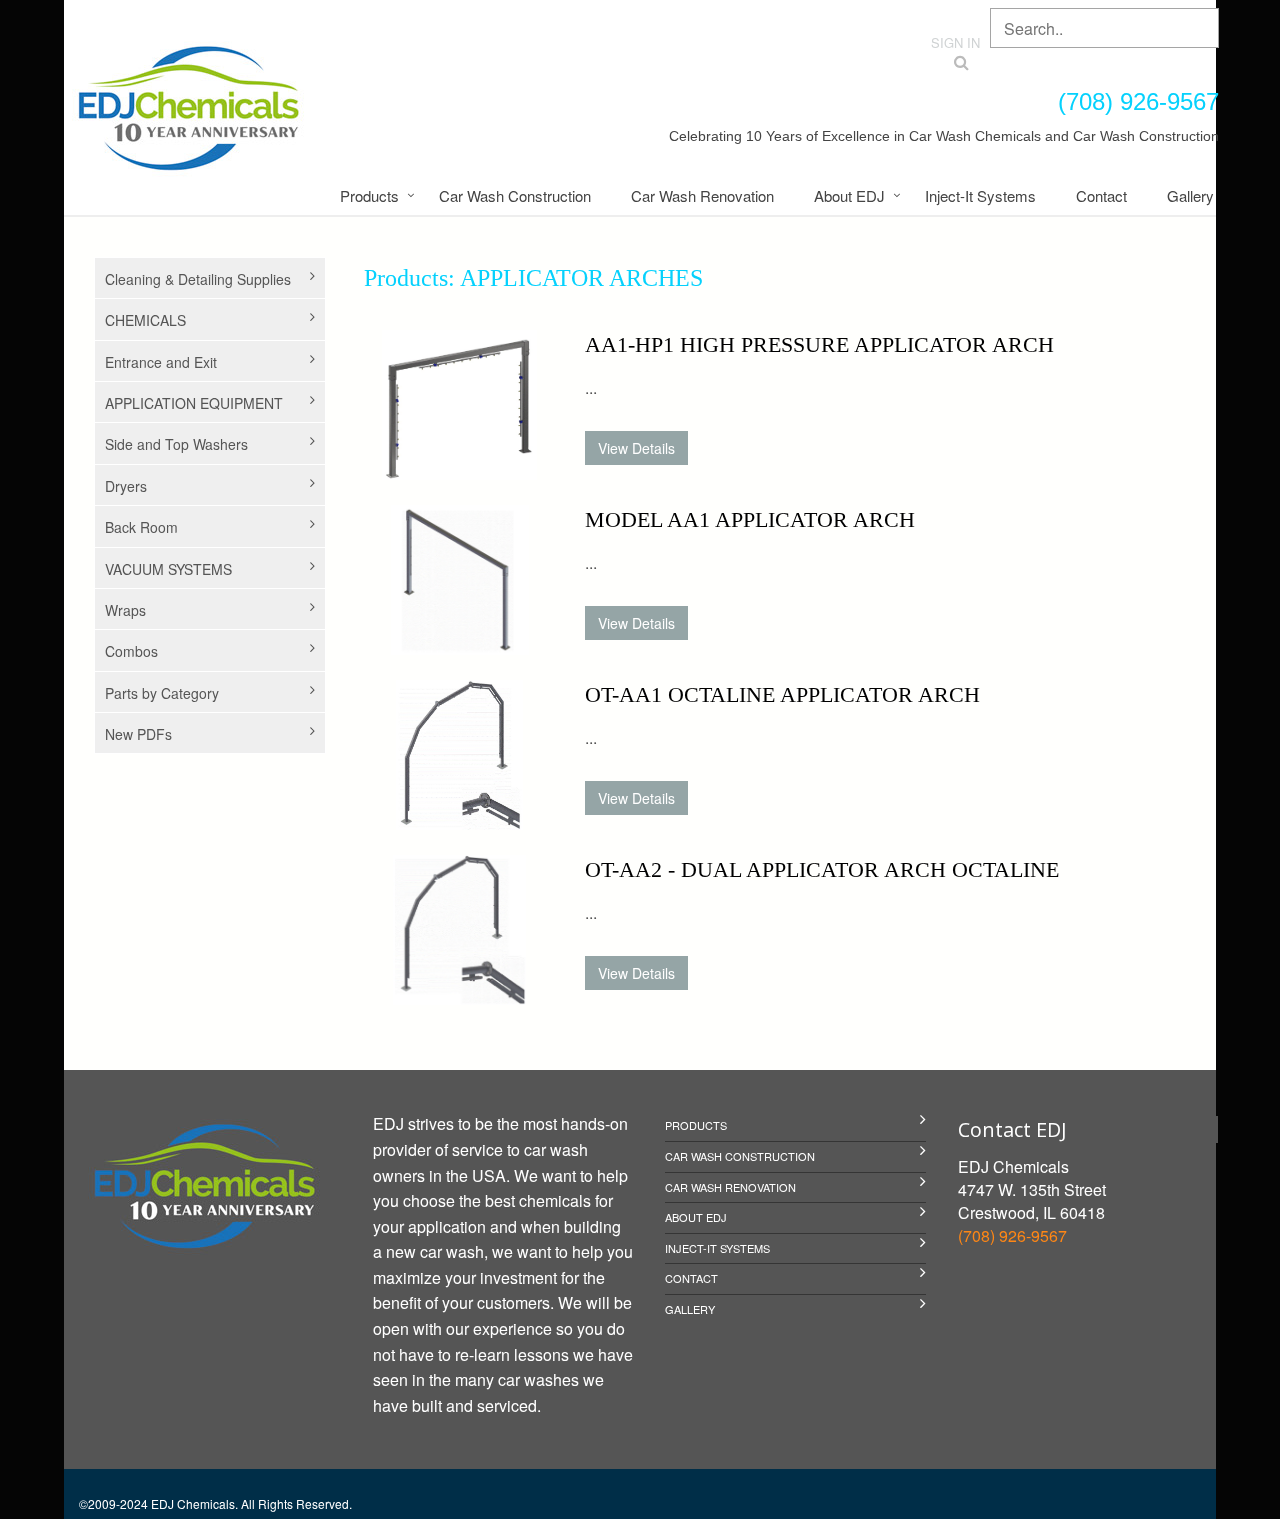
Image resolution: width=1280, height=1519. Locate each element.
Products (369, 195)
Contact (1101, 195)
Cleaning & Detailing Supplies (198, 279)
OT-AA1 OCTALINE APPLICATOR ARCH (782, 694)
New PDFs (138, 734)
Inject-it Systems (980, 195)
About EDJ (849, 195)
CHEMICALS (145, 320)
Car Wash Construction (515, 195)
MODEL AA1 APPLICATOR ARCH (750, 519)
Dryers (126, 486)
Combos (131, 651)
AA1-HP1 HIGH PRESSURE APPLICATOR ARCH (819, 344)
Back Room (141, 527)
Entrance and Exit (161, 362)
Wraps (125, 610)
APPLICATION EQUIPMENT (194, 403)
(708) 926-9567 (1012, 1235)
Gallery (1190, 195)
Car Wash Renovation (702, 195)
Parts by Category (162, 693)
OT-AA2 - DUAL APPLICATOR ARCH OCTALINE (822, 869)
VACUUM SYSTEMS (168, 569)
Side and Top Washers (176, 444)
